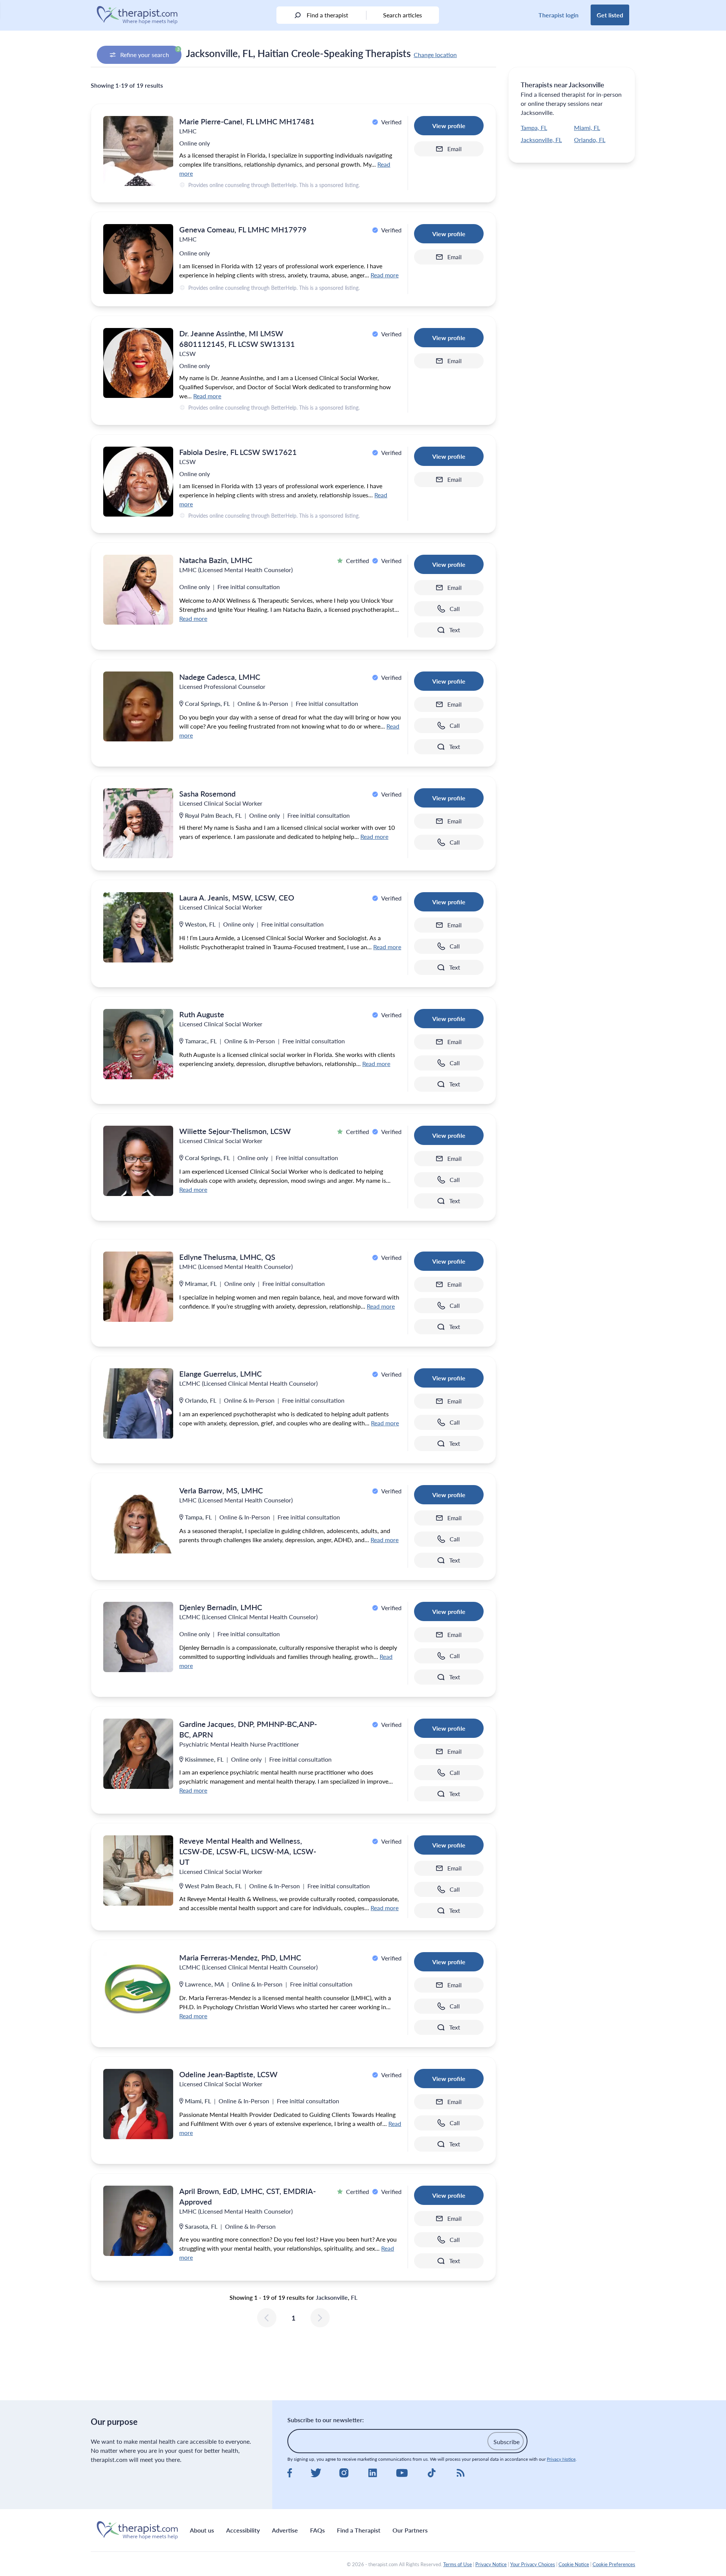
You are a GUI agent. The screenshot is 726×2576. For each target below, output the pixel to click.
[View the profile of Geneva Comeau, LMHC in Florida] (138, 259)
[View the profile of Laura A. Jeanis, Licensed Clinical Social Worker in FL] (138, 927)
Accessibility (243, 2530)
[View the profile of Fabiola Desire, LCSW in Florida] (138, 482)
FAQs (317, 2530)
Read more (385, 275)
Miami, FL (587, 128)
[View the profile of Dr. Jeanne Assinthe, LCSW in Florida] (138, 363)
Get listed (610, 15)
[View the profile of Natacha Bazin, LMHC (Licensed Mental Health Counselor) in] (138, 590)
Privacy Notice (561, 2459)
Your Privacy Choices (533, 2564)
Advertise (285, 2530)
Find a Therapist (359, 2530)
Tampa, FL (534, 128)
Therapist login (558, 15)
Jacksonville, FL (541, 140)
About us (202, 2530)
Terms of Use (458, 2564)
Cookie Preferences (614, 2564)
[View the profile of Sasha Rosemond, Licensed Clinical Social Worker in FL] (138, 823)
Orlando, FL (590, 140)
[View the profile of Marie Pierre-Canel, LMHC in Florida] (138, 151)
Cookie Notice (574, 2564)
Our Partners (410, 2530)
